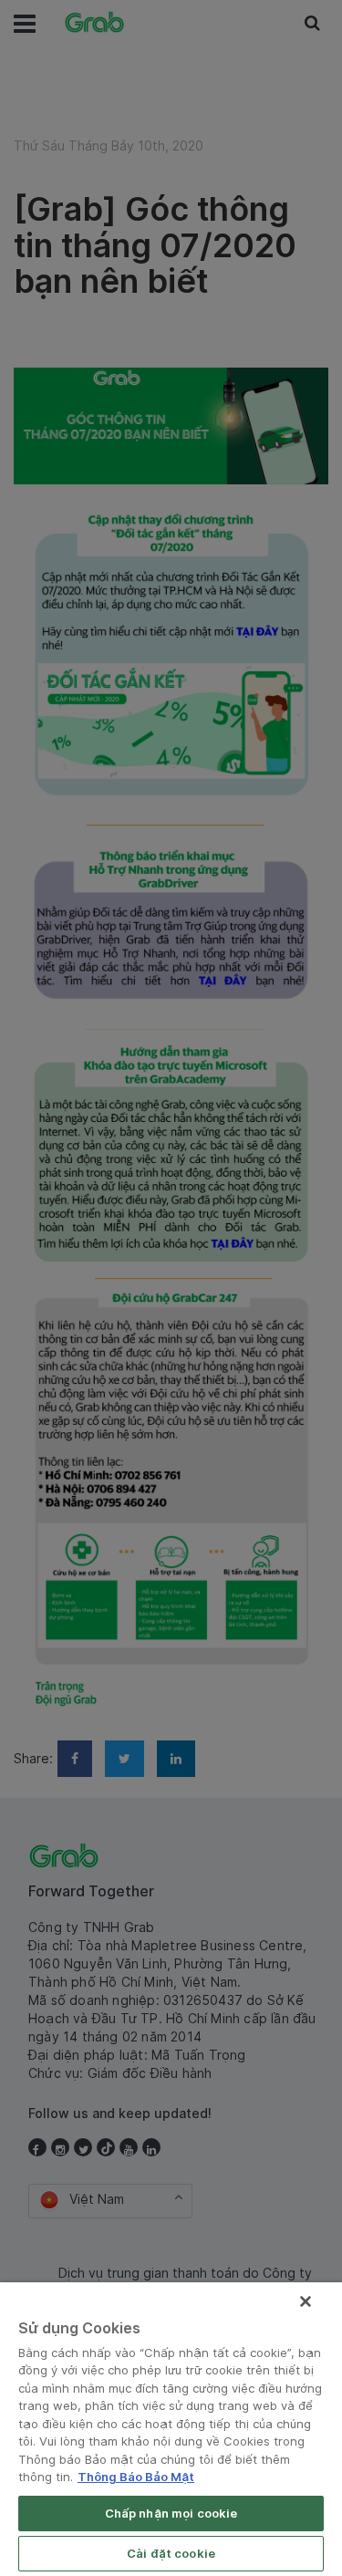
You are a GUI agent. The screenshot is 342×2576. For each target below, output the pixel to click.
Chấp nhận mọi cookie (171, 2513)
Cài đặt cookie (171, 2553)
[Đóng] (306, 2301)
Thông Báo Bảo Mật (136, 2477)
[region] (171, 2429)
